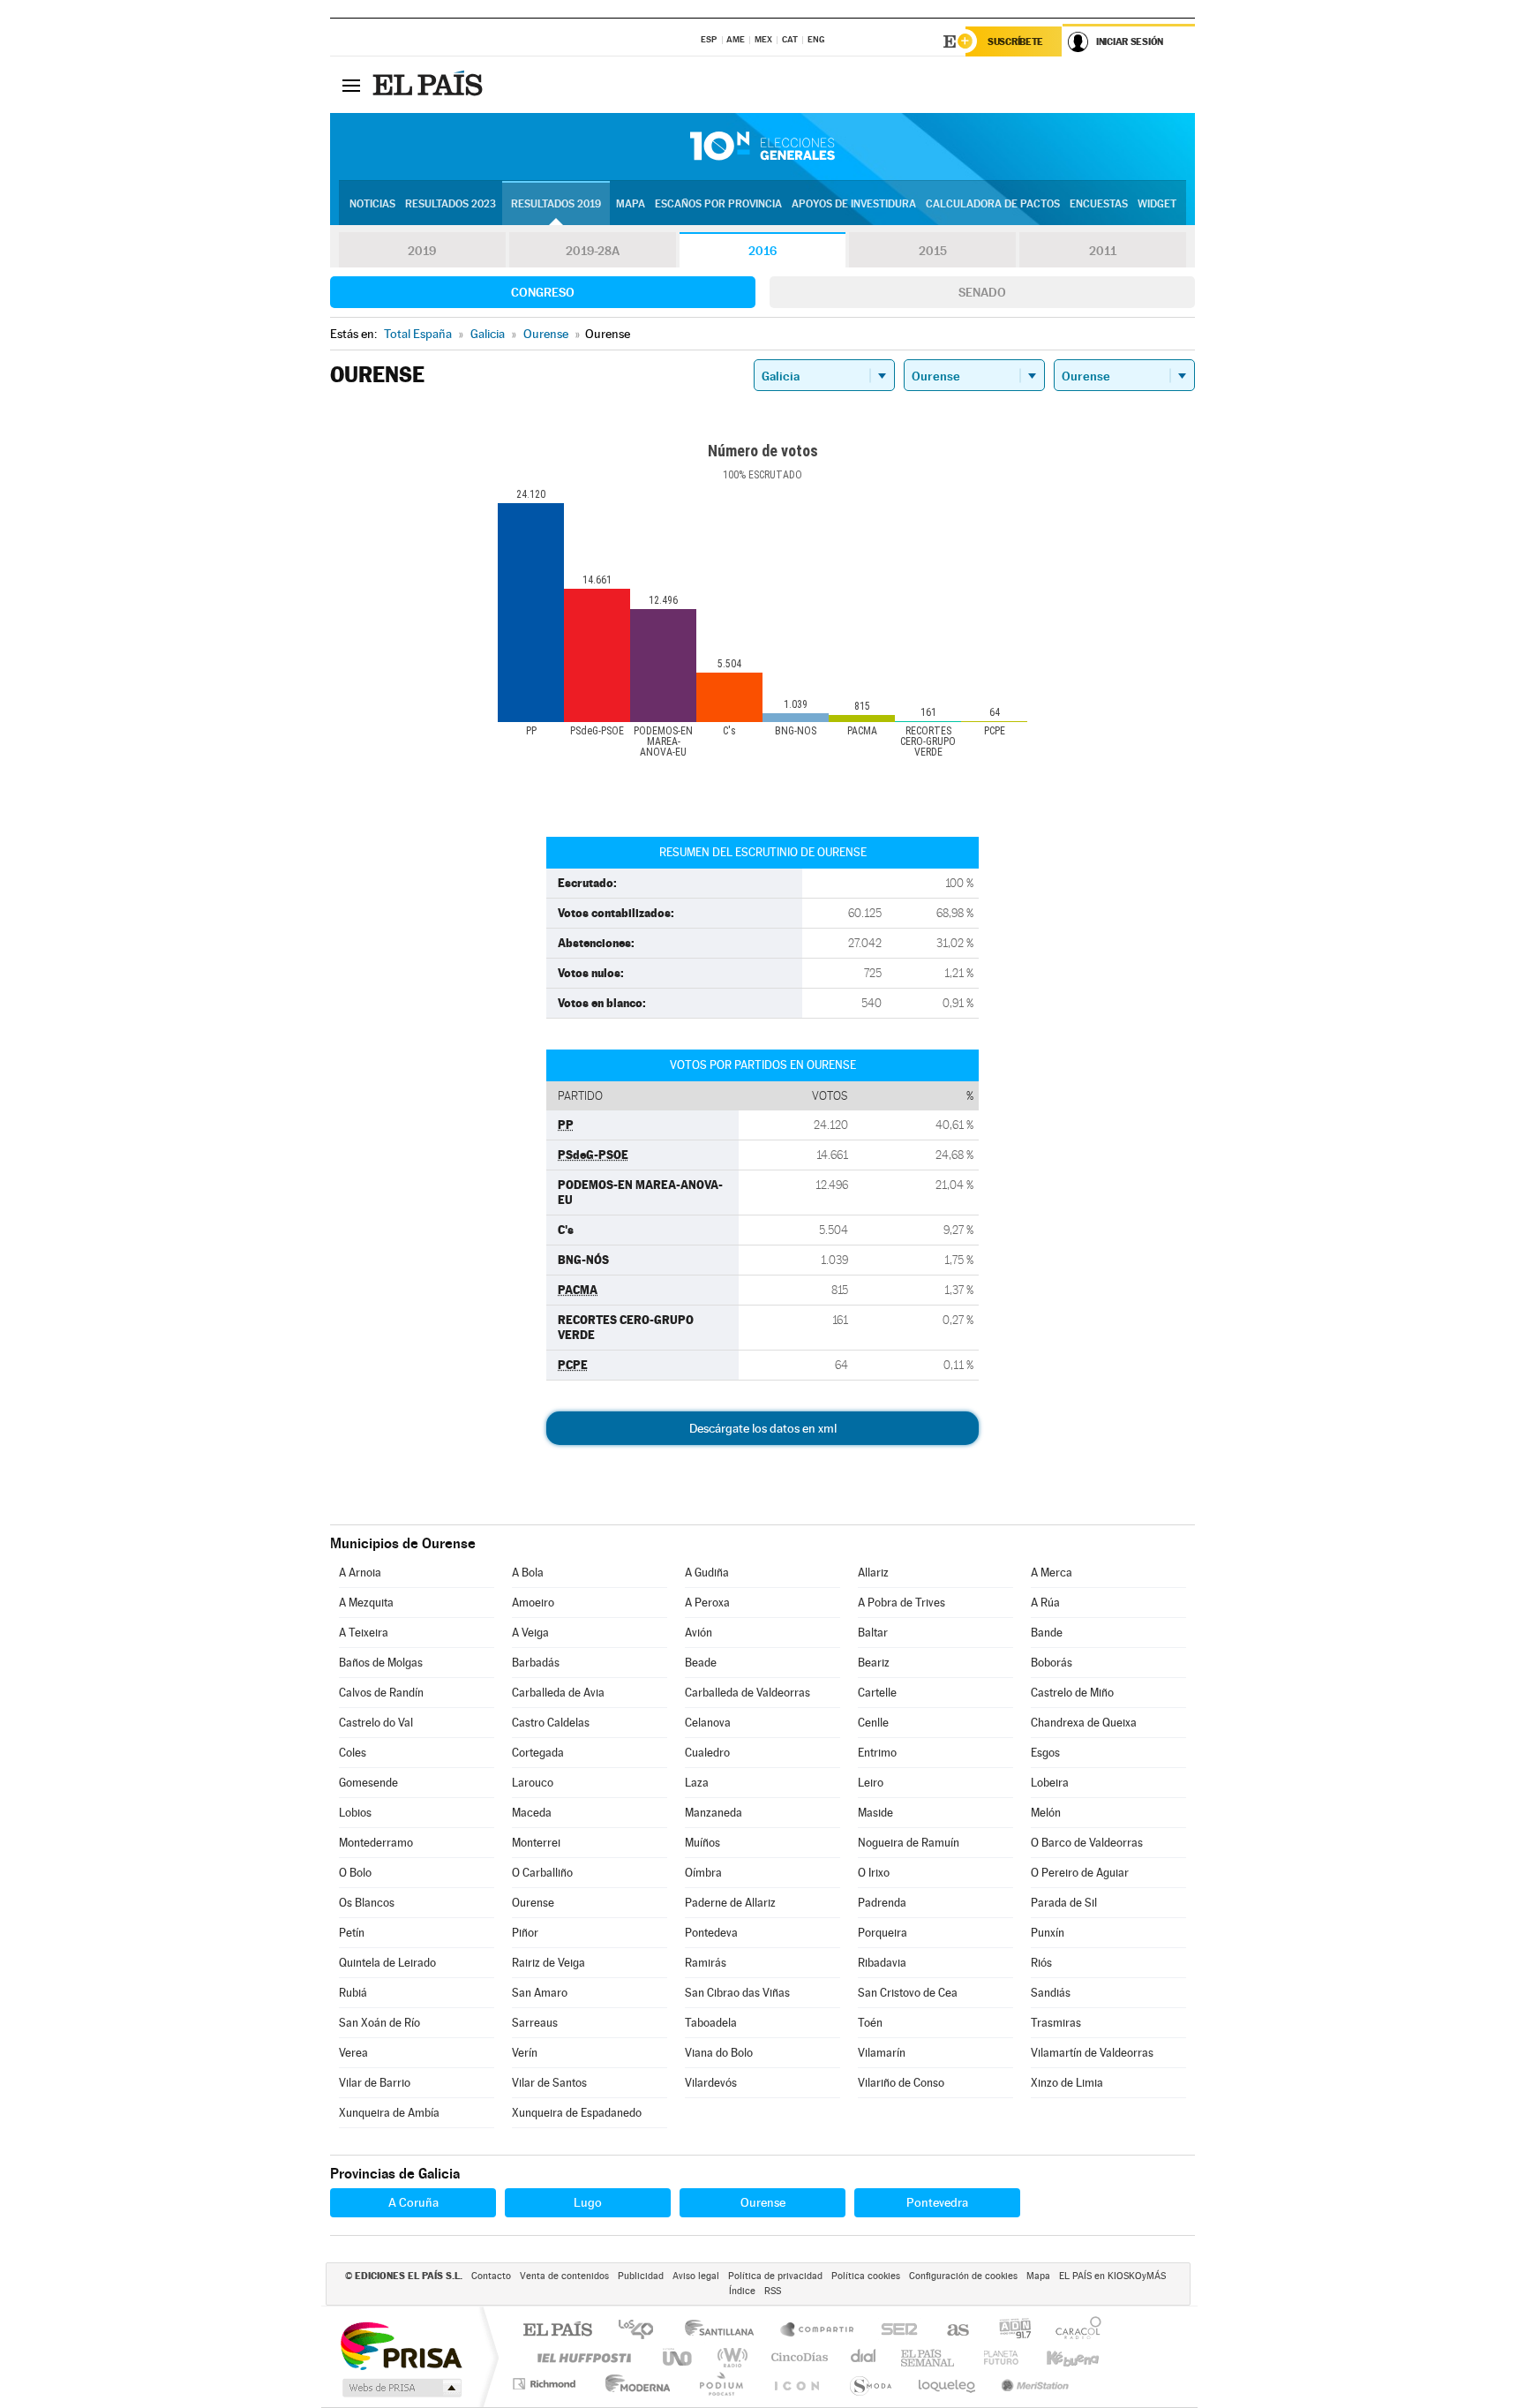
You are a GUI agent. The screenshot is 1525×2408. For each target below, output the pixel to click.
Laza (697, 1783)
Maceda (532, 1813)
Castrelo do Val (376, 1723)
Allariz (873, 1573)
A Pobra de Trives (901, 1603)
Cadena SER (894, 2331)
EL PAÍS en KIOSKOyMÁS (1112, 2276)
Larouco (533, 1783)
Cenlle (873, 1723)
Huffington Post (581, 2357)
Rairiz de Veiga (548, 1963)
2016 (762, 251)
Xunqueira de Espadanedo (577, 2113)
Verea (353, 2053)
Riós (1041, 1963)
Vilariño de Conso (901, 2083)
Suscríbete (1015, 41)
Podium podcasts (720, 2384)
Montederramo (376, 1843)
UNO (679, 2357)
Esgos (1045, 1753)
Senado (982, 292)
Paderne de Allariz (730, 1903)
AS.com (950, 2331)
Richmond (546, 2384)
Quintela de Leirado (387, 1963)
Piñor (525, 1933)
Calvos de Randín (381, 1693)
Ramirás (706, 1963)
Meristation (1033, 2384)
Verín (525, 2053)
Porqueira (883, 1933)
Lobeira (1050, 1783)
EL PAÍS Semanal (929, 2357)
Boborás (1052, 1663)
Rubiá (353, 1993)
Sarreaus (535, 2023)
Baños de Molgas (381, 1663)
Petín (352, 1933)
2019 (422, 251)
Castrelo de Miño (1072, 1693)
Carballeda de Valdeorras (747, 1693)
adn (1008, 2331)
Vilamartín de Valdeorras (1092, 2053)
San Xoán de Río (379, 2023)
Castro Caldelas (551, 1723)
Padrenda (882, 1903)
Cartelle (877, 1693)
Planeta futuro (994, 2357)
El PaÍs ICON (796, 2384)
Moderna (633, 2384)
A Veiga (530, 1633)
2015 (933, 251)
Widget (1157, 204)
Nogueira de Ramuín (909, 1843)
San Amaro (540, 1993)
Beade (701, 1663)
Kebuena (1057, 2357)
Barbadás (536, 1663)
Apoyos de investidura (854, 204)
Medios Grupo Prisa (400, 2388)
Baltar (873, 1633)
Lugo (588, 2202)
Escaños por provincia (718, 204)
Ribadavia (882, 1963)
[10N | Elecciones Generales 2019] (762, 147)
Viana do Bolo (719, 2053)
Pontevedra (937, 2202)
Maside (875, 1813)
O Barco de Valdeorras (1087, 1843)
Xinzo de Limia (1067, 2083)
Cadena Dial (864, 2357)
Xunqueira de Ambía (389, 2113)
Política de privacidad (775, 2276)
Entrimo (877, 1753)
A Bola (528, 1573)
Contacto (491, 2276)
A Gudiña (707, 1573)
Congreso (543, 292)
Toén (870, 2023)
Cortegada (538, 1753)
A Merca (1052, 1573)
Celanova (708, 1723)
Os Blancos (367, 1903)
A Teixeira (364, 1633)
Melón (1046, 1813)
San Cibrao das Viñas (737, 1993)
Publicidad (641, 2276)
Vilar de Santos (549, 2083)
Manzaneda (714, 1813)
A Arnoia (360, 1573)
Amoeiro (533, 1603)
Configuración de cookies (963, 2276)
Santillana (725, 2331)
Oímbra (703, 1873)
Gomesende (368, 1783)
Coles (353, 1753)
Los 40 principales (642, 2331)
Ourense (533, 1903)
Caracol (1073, 2331)
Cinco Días (797, 2357)
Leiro (871, 1783)
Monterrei (536, 1843)
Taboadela (711, 2023)
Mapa (631, 204)
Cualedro (707, 1753)
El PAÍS (557, 2331)
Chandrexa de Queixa (1084, 1723)
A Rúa (1045, 1603)
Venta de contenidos (564, 2276)
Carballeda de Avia (558, 1693)
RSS (773, 2291)
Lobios (355, 1813)
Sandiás (1051, 1993)
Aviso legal (696, 2276)
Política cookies (866, 2276)
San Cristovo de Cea (908, 1993)
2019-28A (593, 251)
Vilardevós (711, 2083)
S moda (870, 2384)
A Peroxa (707, 1603)
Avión (699, 1633)
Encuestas (1099, 204)
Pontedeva (711, 1933)
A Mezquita (366, 1603)
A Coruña (413, 2202)
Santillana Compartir (818, 2331)
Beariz (874, 1663)
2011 (1103, 251)
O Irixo (874, 1873)
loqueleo (948, 2384)
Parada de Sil (1064, 1903)
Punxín (1048, 1933)
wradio (729, 2357)
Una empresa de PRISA (401, 2345)
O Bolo (355, 1873)
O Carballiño (542, 1873)
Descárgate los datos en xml (763, 1428)
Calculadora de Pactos (993, 204)
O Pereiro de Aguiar (1080, 1873)
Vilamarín (882, 2053)
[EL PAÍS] (430, 85)
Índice (742, 2291)
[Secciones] (351, 85)
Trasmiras (1056, 2023)
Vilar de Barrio (375, 2083)
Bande (1047, 1633)
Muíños (702, 1843)
